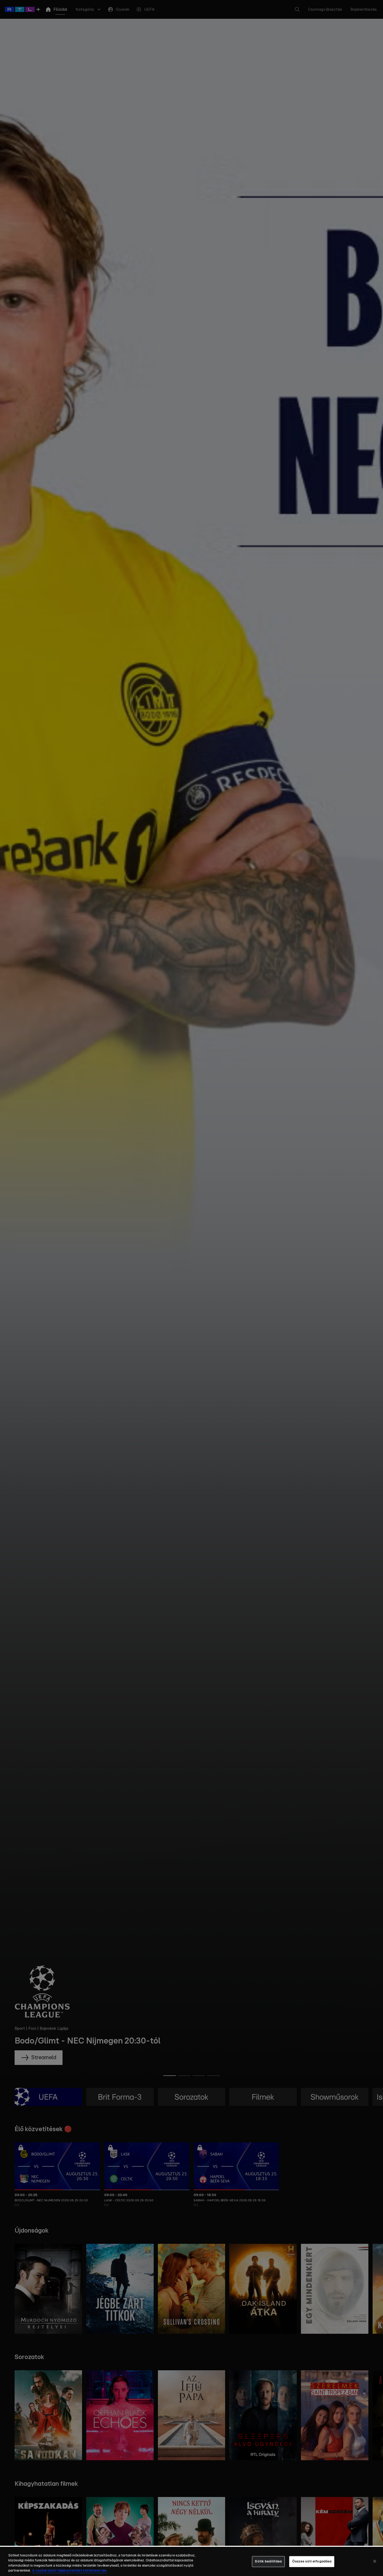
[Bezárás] (375, 2561)
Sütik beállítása (268, 2562)
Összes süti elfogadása (312, 2562)
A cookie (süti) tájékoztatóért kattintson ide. (70, 2571)
